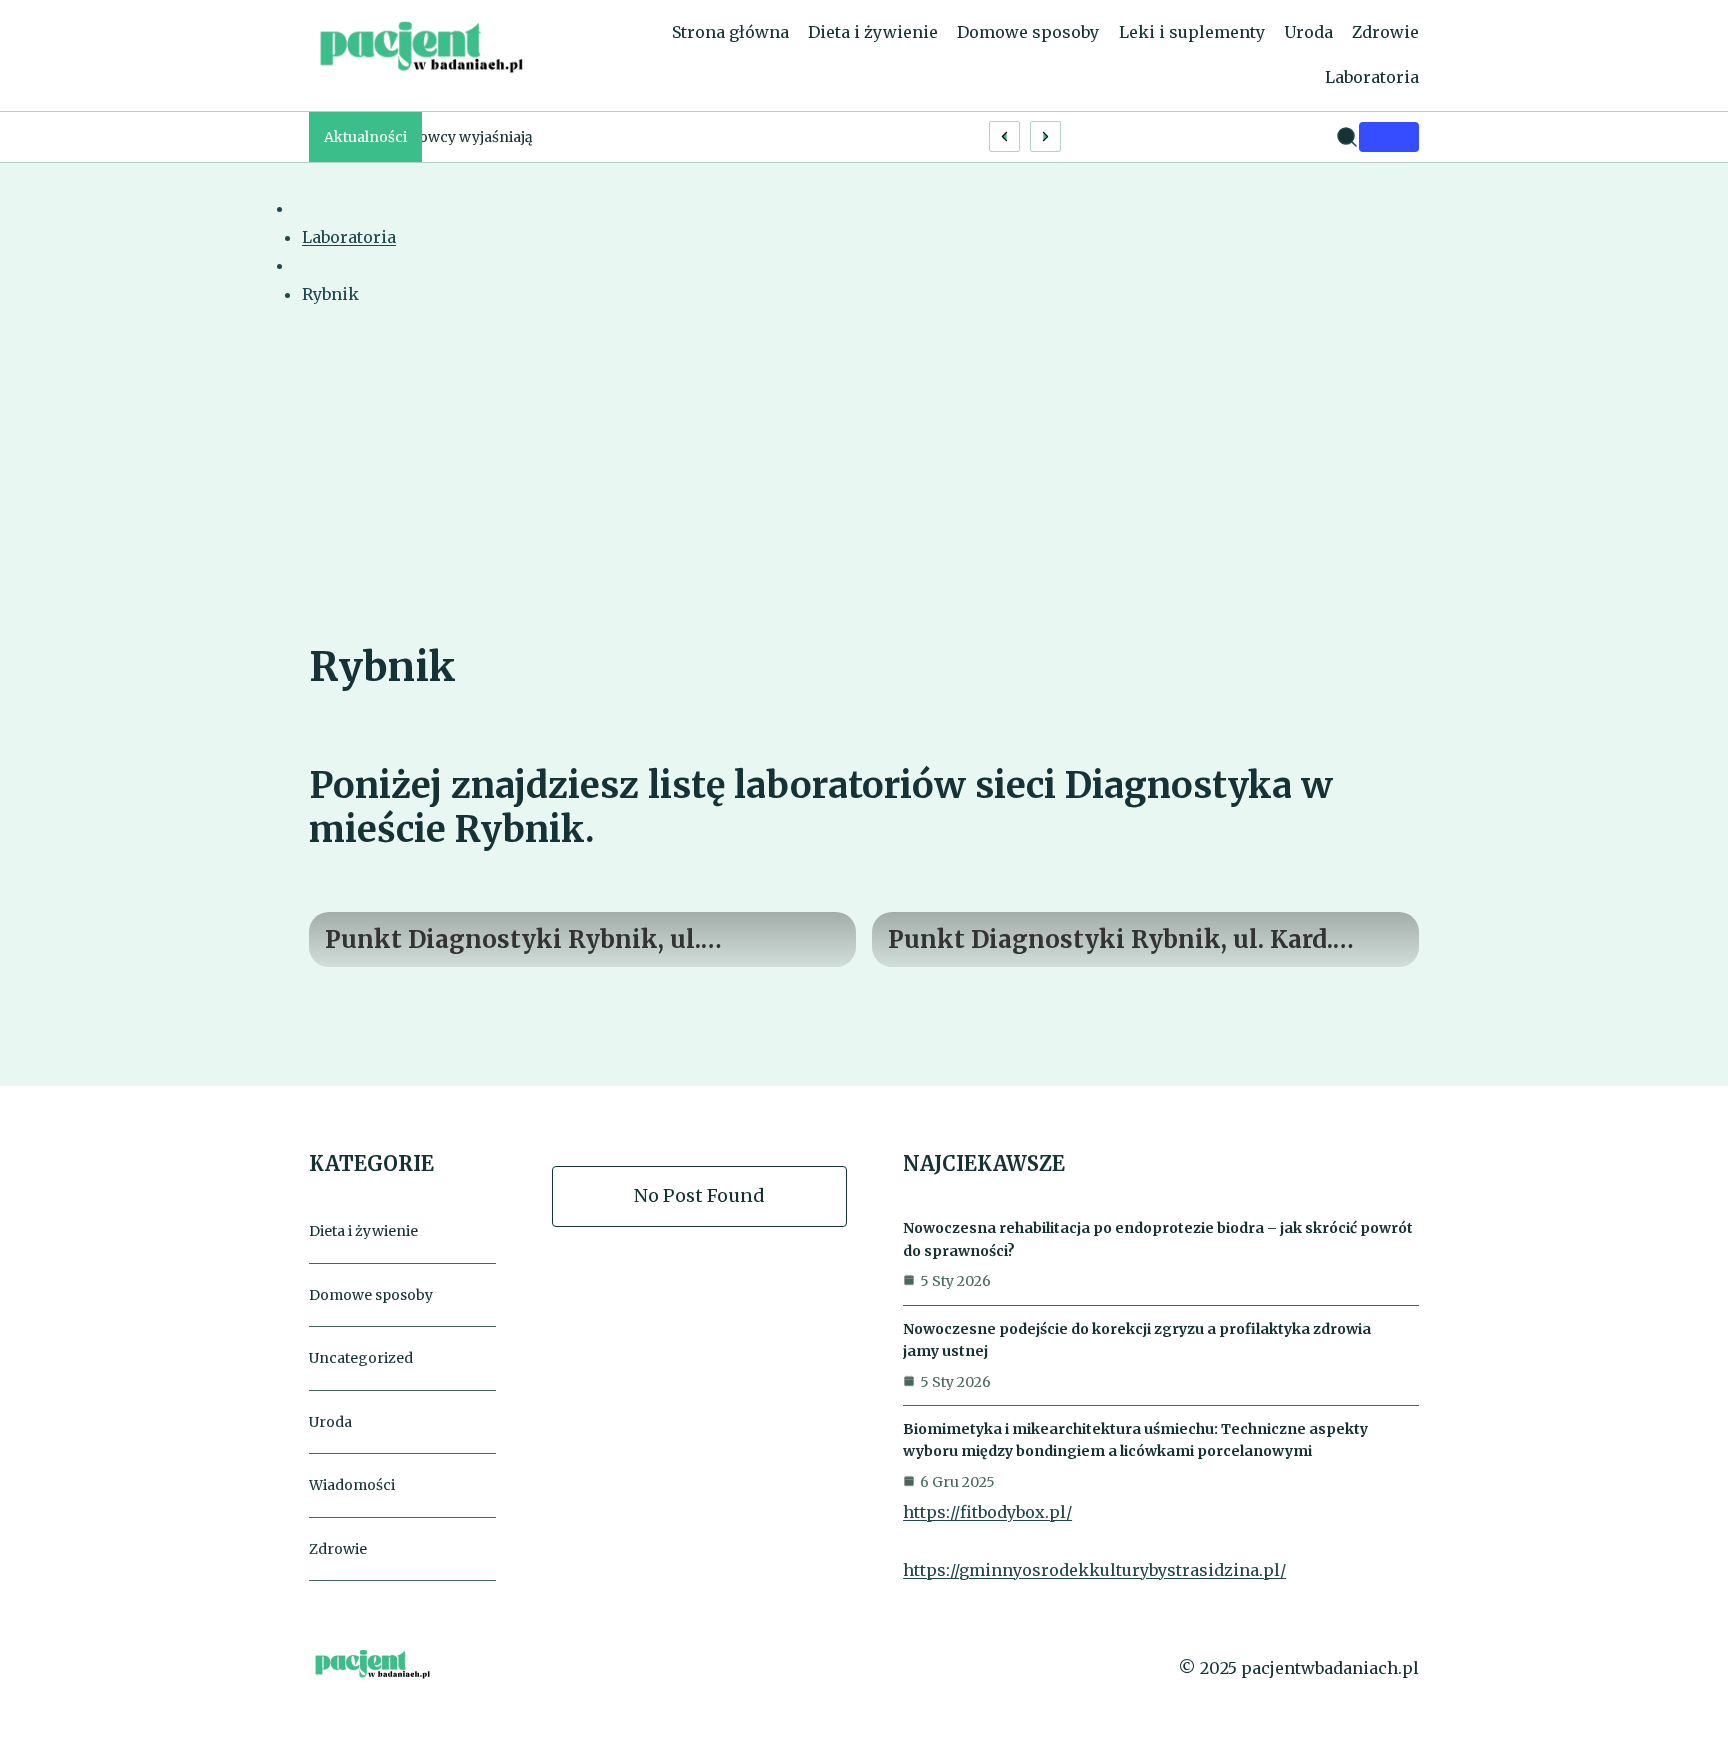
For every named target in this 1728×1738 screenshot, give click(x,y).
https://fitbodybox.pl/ (987, 1512)
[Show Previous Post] (1004, 136)
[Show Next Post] (1045, 136)
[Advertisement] (864, 489)
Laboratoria (349, 237)
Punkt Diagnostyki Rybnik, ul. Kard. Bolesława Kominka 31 (1110, 940)
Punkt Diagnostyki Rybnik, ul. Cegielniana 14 (513, 940)
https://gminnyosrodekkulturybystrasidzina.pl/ (1094, 1570)
